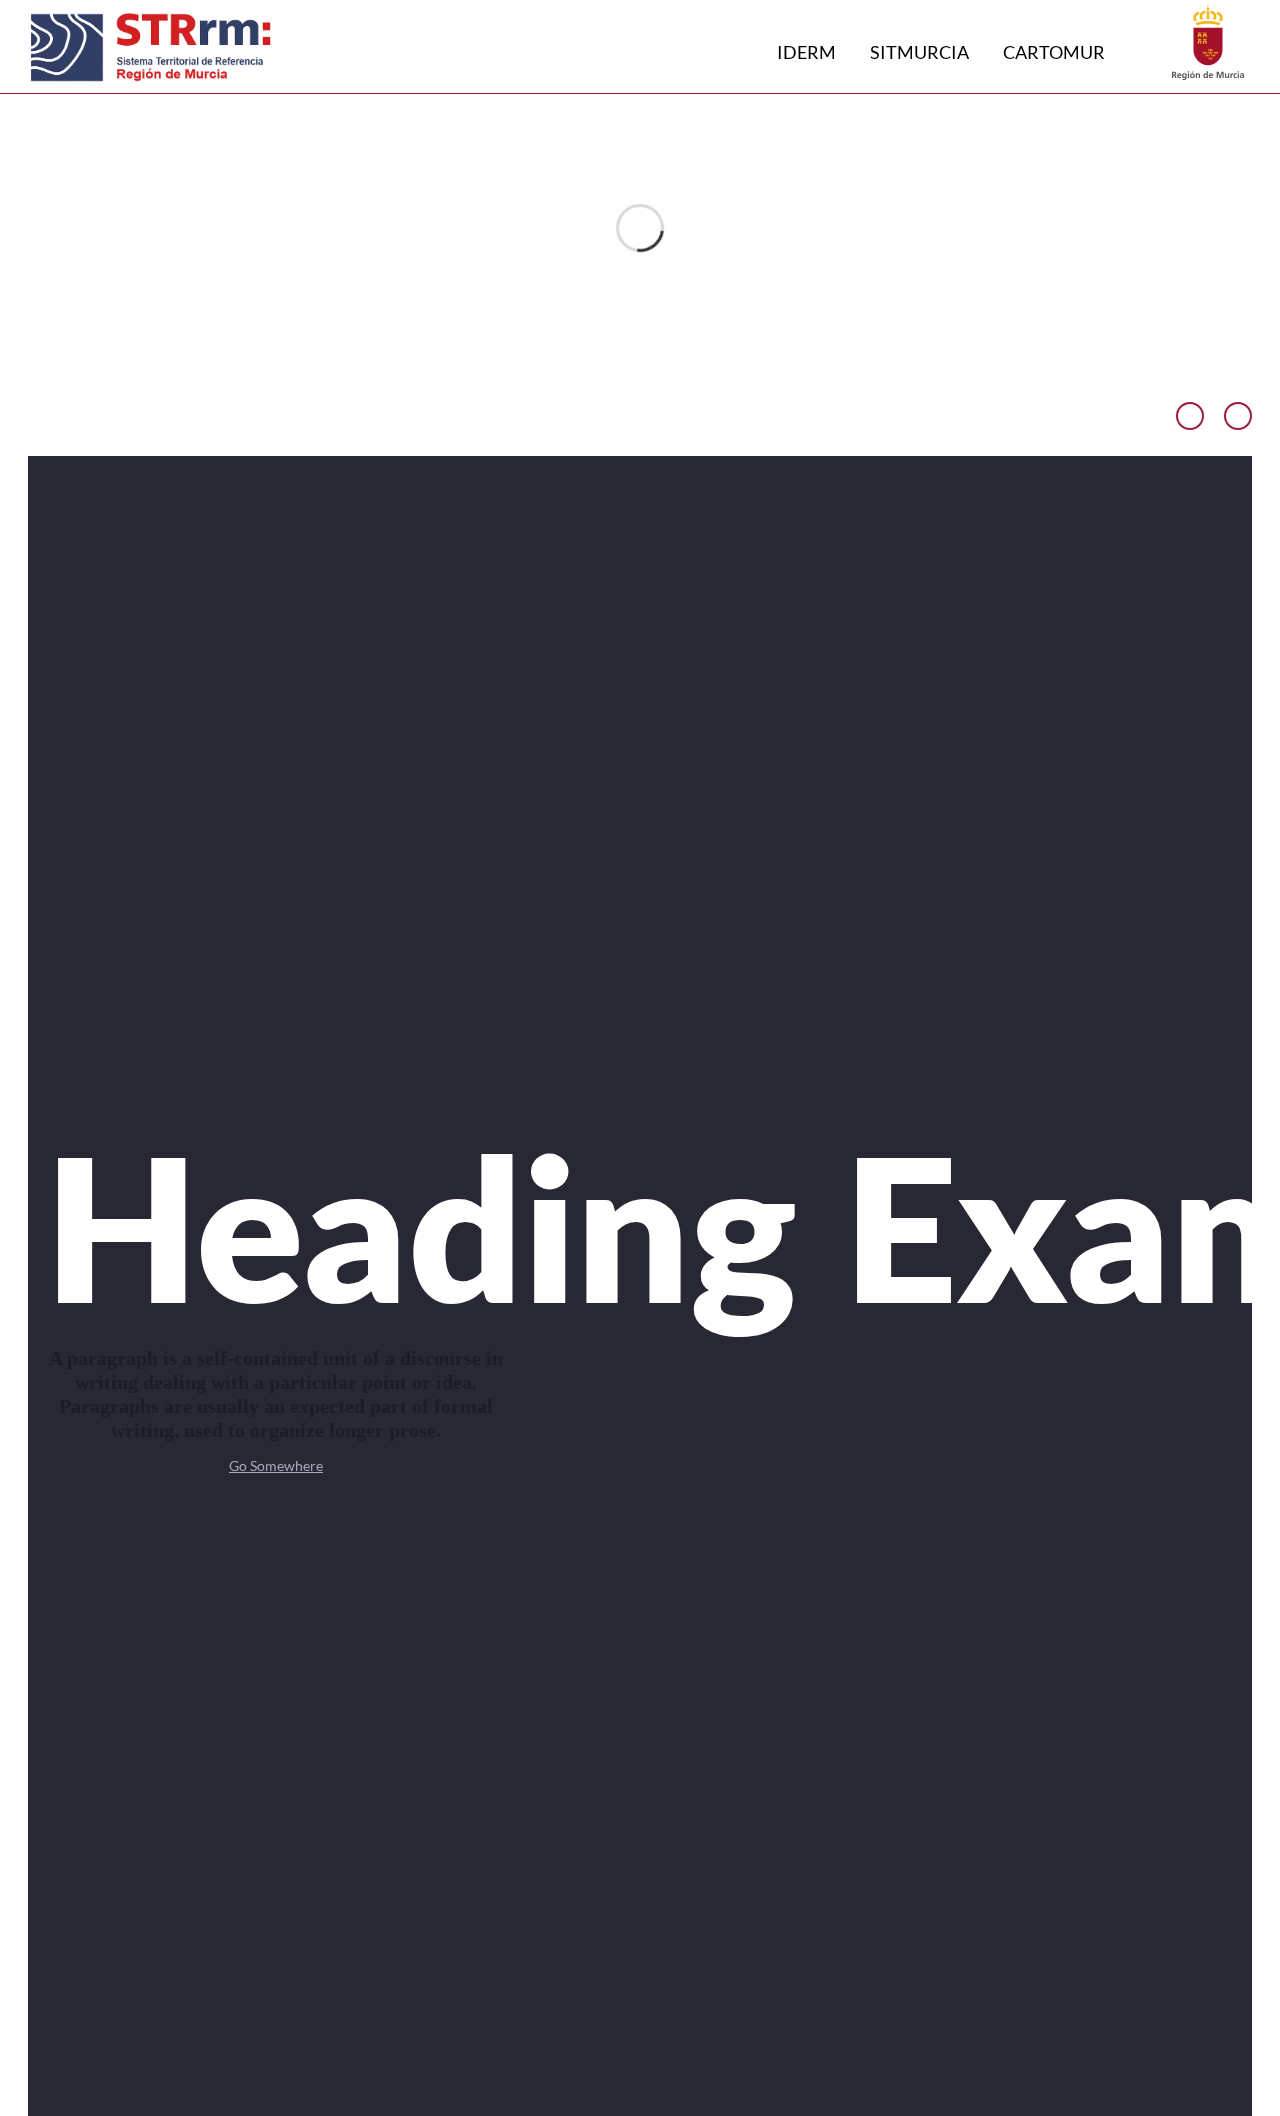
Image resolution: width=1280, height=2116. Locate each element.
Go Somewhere (276, 1465)
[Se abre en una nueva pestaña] (1208, 40)
